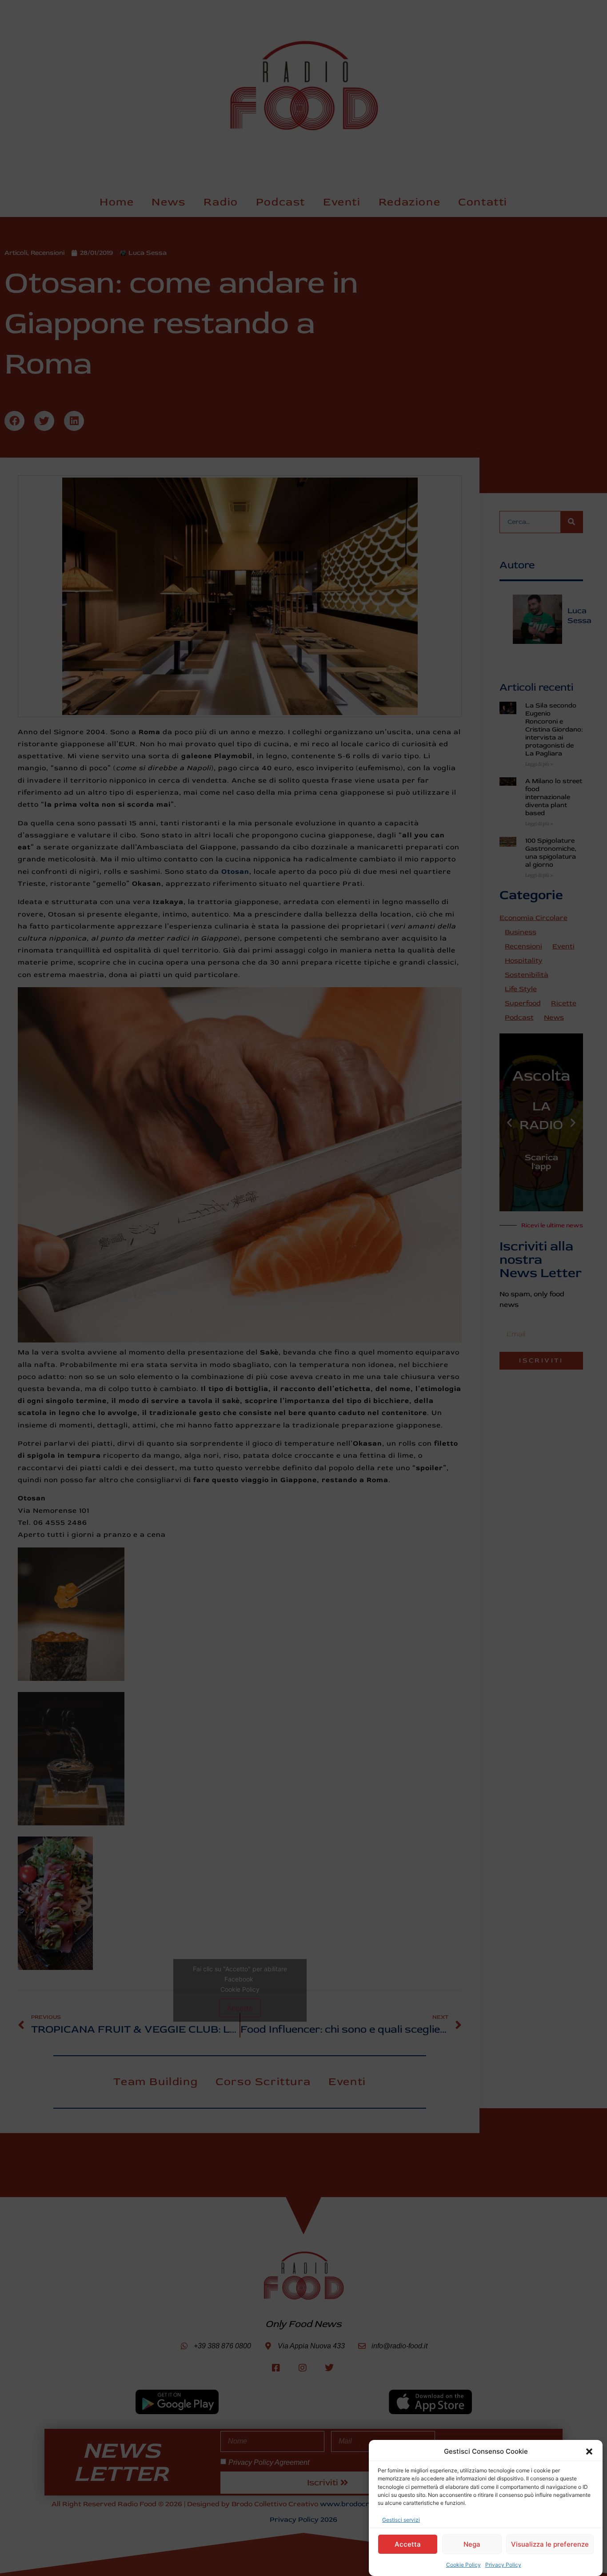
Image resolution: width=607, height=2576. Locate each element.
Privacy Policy (503, 2565)
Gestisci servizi (401, 2519)
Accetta (408, 2544)
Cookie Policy (463, 2565)
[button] (589, 2451)
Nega (472, 2544)
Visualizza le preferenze (550, 2544)
